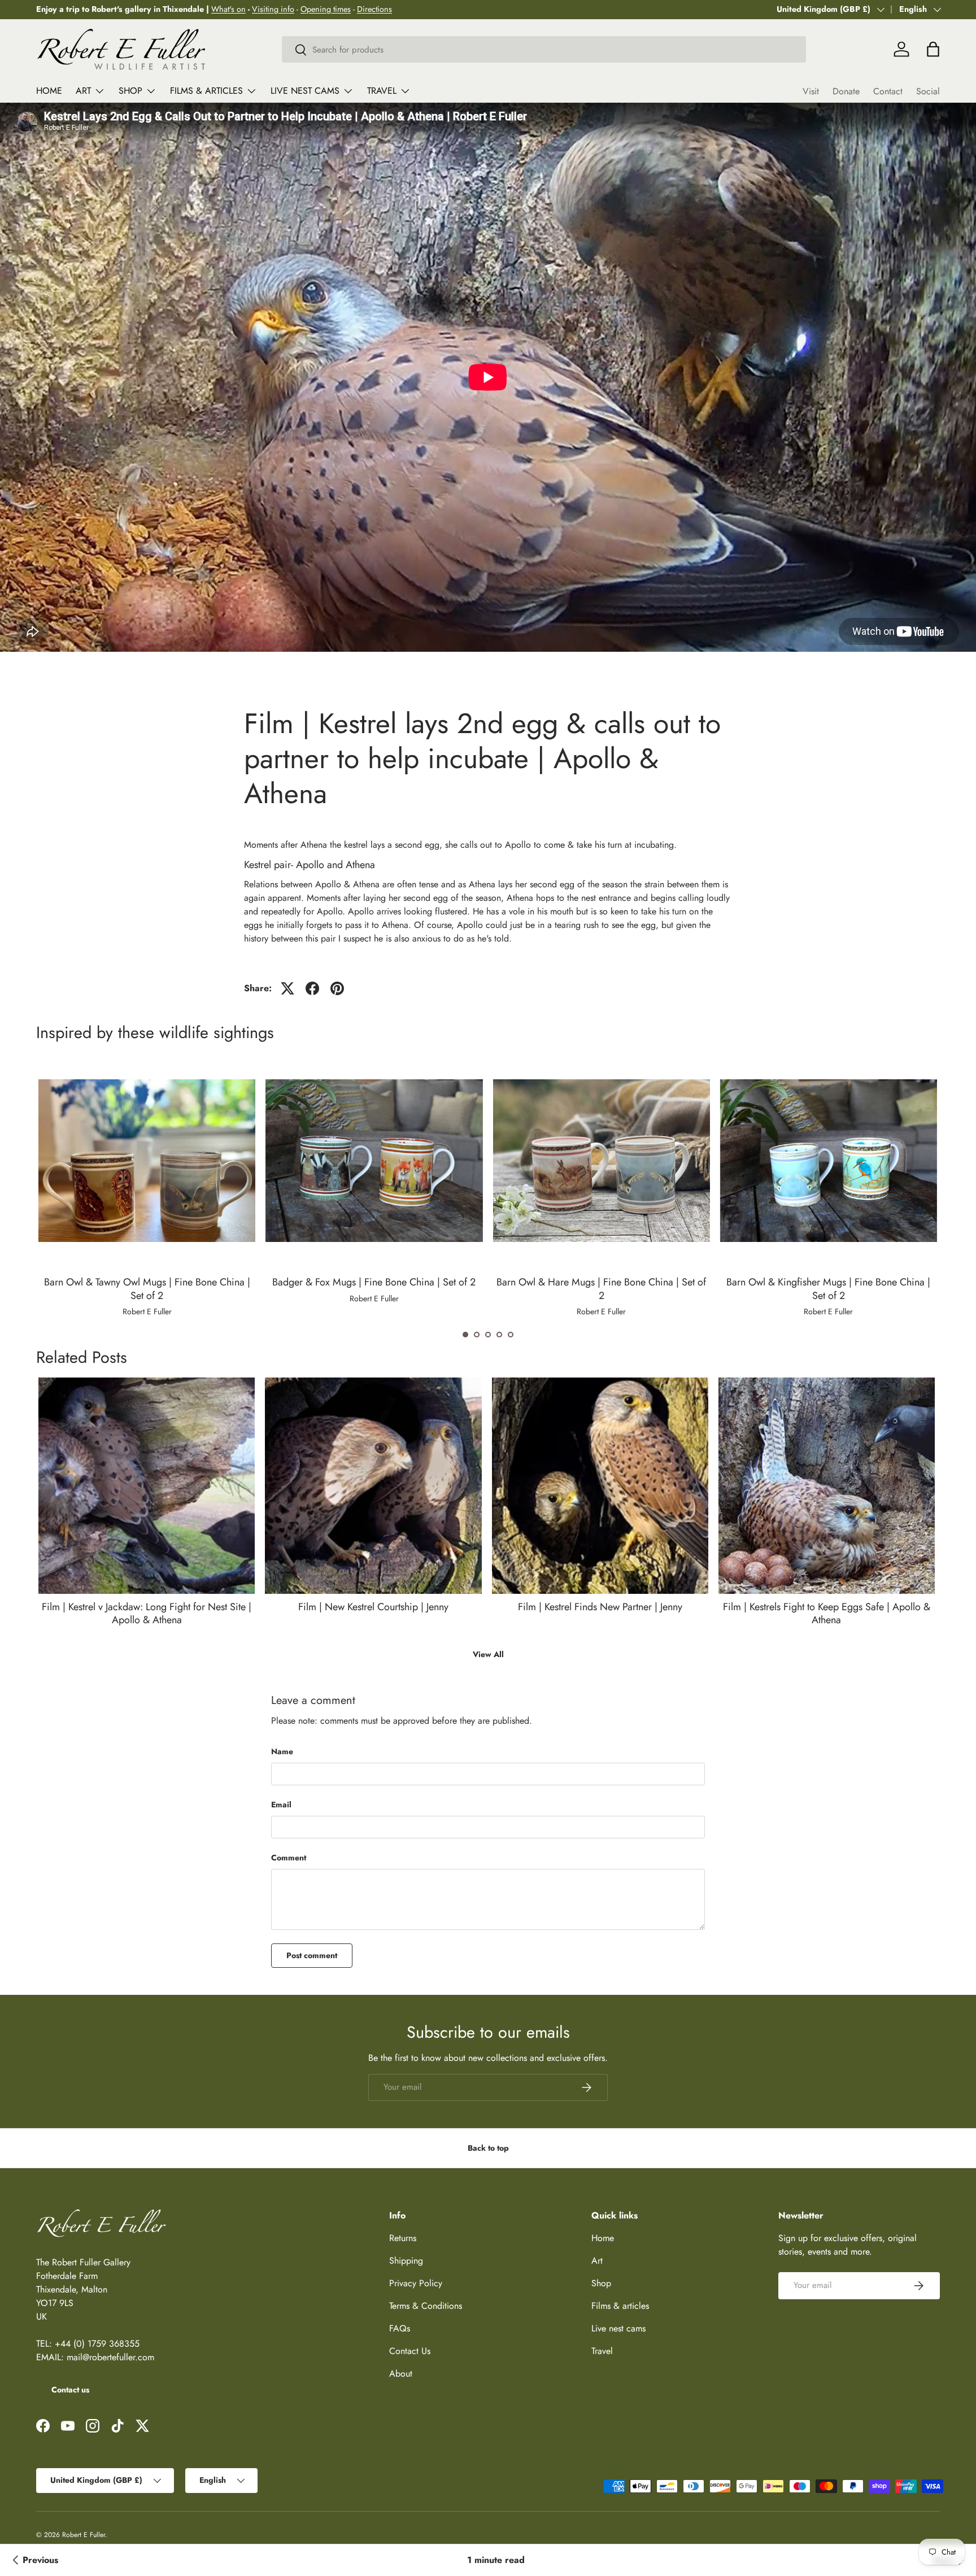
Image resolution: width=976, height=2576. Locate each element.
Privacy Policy (416, 2283)
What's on (228, 9)
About (401, 2374)
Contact (888, 91)
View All (488, 1654)
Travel (382, 91)
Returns (403, 2238)
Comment (289, 1858)
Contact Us (410, 2351)
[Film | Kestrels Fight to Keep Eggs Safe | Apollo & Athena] (827, 1486)
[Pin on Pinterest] (337, 988)
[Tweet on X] (287, 988)
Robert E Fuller (84, 2535)
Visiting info (273, 9)
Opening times (326, 9)
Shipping (406, 2261)
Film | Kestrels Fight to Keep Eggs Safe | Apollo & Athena (827, 1613)
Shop (130, 91)
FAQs (400, 2328)
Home (49, 91)
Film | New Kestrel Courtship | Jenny (373, 1607)
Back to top (488, 2148)
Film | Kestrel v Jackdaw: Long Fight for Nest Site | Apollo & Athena (147, 1613)
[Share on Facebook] (312, 988)
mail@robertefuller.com (110, 2357)
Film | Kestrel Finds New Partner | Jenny (600, 1607)
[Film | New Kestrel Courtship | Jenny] (373, 1486)
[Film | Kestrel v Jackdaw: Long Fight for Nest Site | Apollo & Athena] (147, 1486)
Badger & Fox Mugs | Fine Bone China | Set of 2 (374, 1282)
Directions (374, 9)
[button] (465, 1335)
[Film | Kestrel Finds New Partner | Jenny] (600, 1486)
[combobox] (544, 49)
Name (282, 1751)
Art (83, 91)
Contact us (70, 2390)
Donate (846, 91)
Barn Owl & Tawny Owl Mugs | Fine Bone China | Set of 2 (147, 1289)
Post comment (312, 1955)
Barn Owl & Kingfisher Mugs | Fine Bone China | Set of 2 (828, 1289)
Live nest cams (305, 91)
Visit (811, 91)
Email (281, 1804)
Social (928, 91)
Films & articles (206, 91)
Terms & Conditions (426, 2306)
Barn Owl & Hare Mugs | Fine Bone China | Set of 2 (601, 1289)
